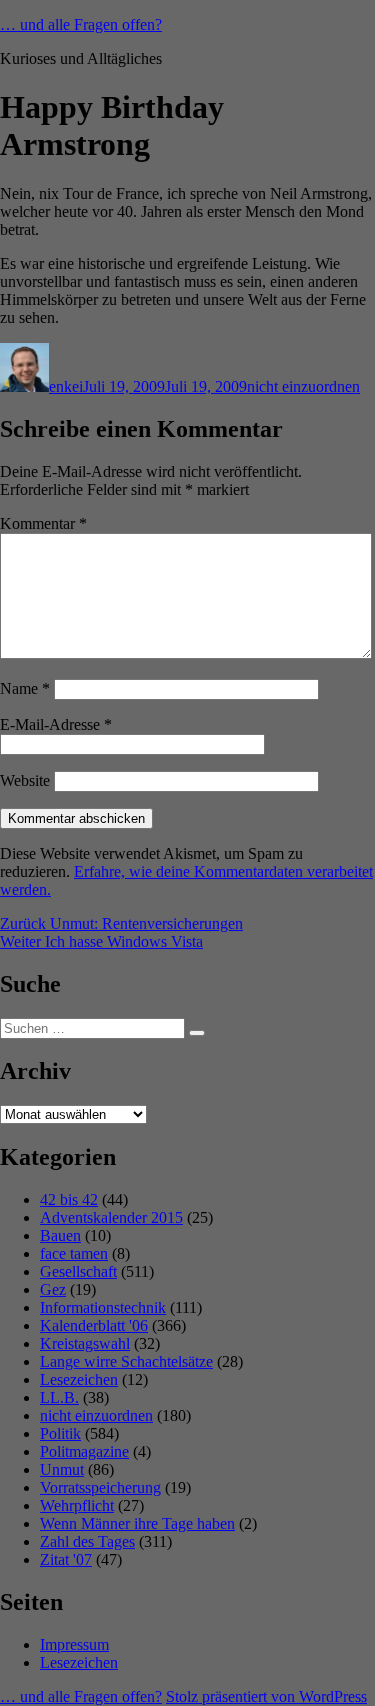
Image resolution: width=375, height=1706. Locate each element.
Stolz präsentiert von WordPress (266, 1696)
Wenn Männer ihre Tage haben (137, 1523)
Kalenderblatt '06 (94, 1325)
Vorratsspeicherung (100, 1487)
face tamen (74, 1253)
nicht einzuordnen (303, 386)
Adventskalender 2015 (111, 1217)
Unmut (62, 1469)
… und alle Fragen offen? (81, 24)
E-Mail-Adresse (56, 724)
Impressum (74, 1644)
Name (25, 688)
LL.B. (59, 1397)
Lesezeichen (79, 1379)
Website (25, 780)
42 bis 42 (69, 1199)
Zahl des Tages (87, 1541)
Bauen (60, 1235)
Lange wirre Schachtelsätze (126, 1361)
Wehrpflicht (77, 1505)
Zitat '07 (66, 1559)
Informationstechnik (103, 1307)
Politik (60, 1433)
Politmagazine (84, 1451)
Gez (53, 1289)
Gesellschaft (78, 1271)
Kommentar (43, 523)
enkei (66, 386)
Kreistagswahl (85, 1343)
